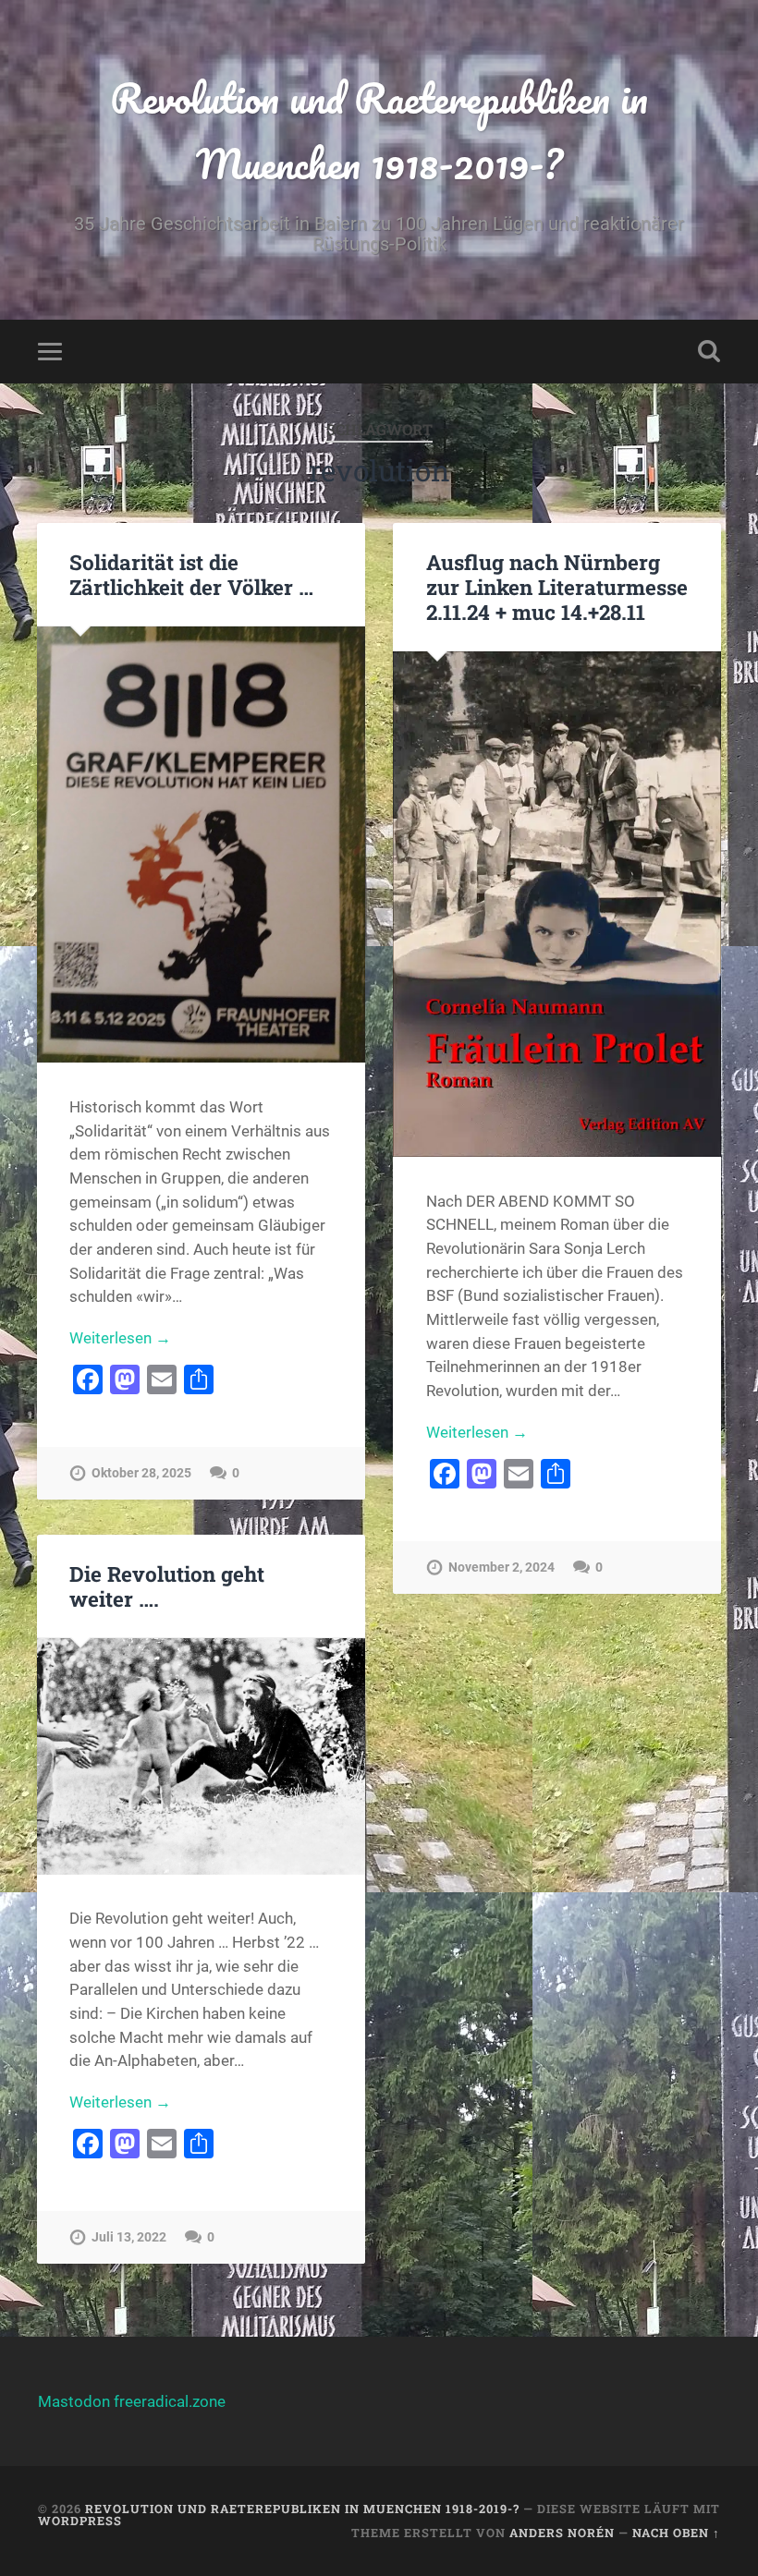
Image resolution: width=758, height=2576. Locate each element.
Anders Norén (562, 2533)
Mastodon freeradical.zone (132, 2401)
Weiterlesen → (120, 1338)
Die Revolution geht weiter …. (167, 1586)
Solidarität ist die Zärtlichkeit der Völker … (191, 574)
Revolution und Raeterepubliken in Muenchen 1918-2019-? (379, 130)
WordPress (80, 2521)
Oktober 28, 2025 (141, 1473)
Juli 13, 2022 (129, 2237)
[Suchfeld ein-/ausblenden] (709, 351)
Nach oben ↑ (676, 2533)
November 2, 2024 (501, 1567)
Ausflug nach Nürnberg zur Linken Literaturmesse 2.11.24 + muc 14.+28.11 (557, 587)
